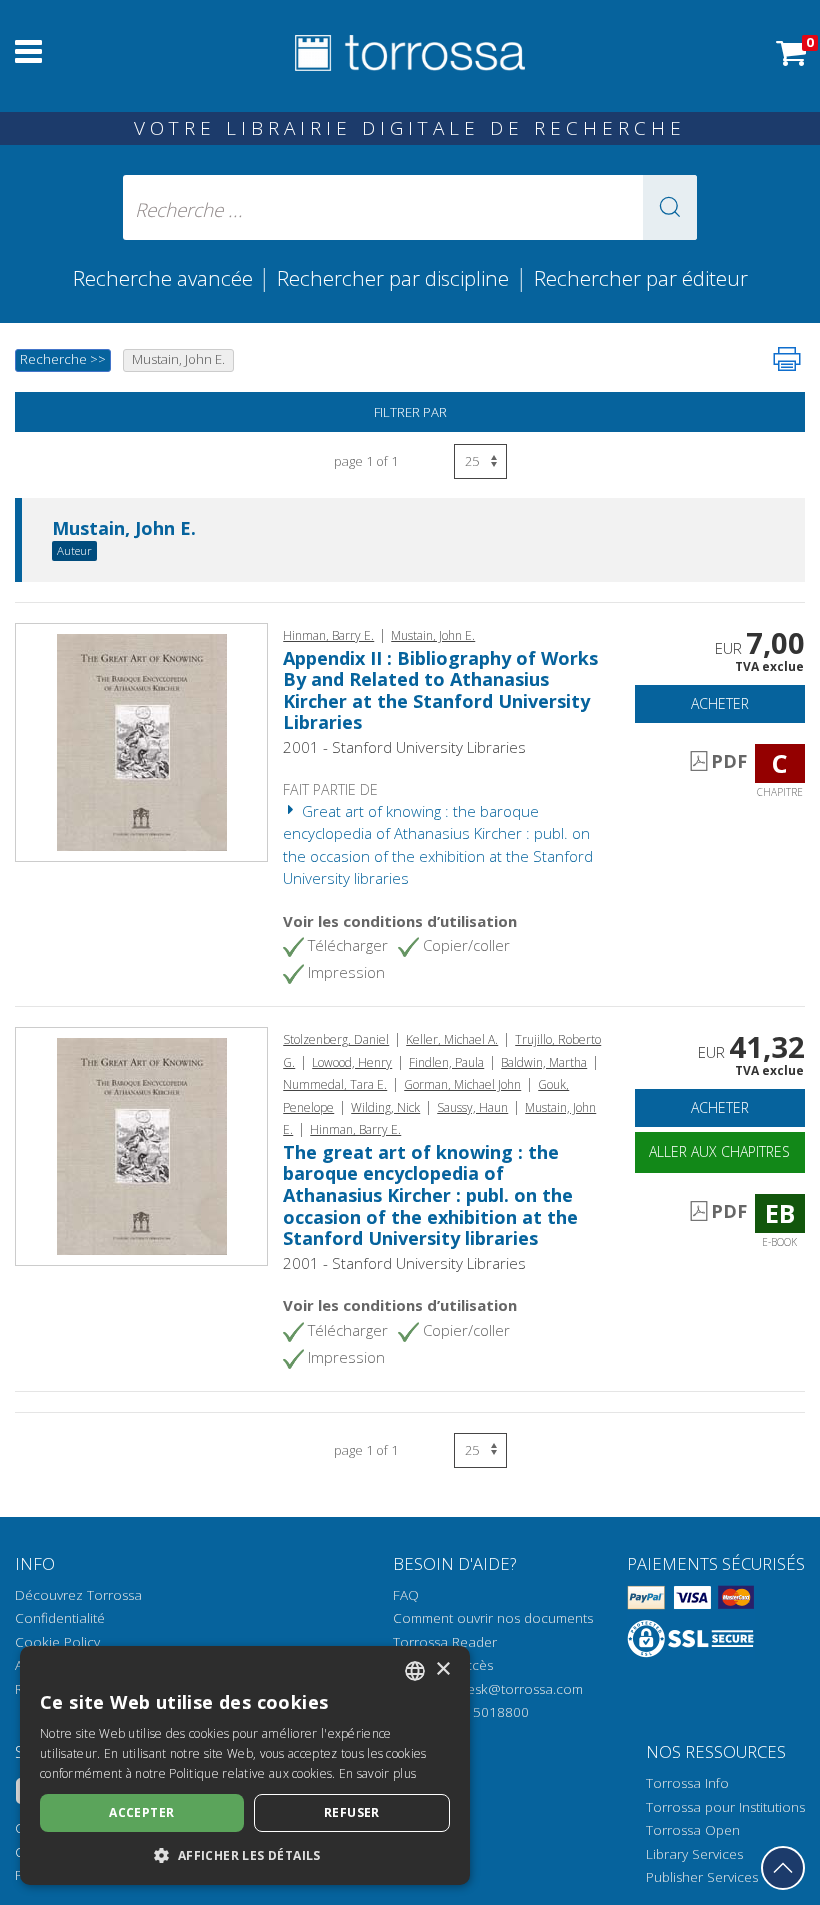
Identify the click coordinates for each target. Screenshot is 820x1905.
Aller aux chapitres (719, 1151)
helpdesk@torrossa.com (507, 1689)
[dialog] (245, 1765)
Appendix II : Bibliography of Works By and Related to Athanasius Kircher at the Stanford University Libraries (440, 690)
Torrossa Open (693, 1830)
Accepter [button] (141, 1812)
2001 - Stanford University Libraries (404, 747)
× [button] (442, 1669)
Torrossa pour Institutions (725, 1807)
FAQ (406, 1595)
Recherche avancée (165, 278)
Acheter (720, 703)
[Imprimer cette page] (787, 359)
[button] (670, 207)
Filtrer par (410, 412)
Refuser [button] (352, 1812)
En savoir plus (377, 1773)
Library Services (694, 1854)
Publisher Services (702, 1877)
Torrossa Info (687, 1783)
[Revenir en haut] (783, 1868)
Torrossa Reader (445, 1642)
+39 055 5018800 (473, 1712)
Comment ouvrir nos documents (493, 1618)
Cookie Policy (57, 1642)
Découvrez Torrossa (78, 1595)
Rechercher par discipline (393, 278)
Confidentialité (60, 1618)
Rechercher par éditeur (641, 278)
